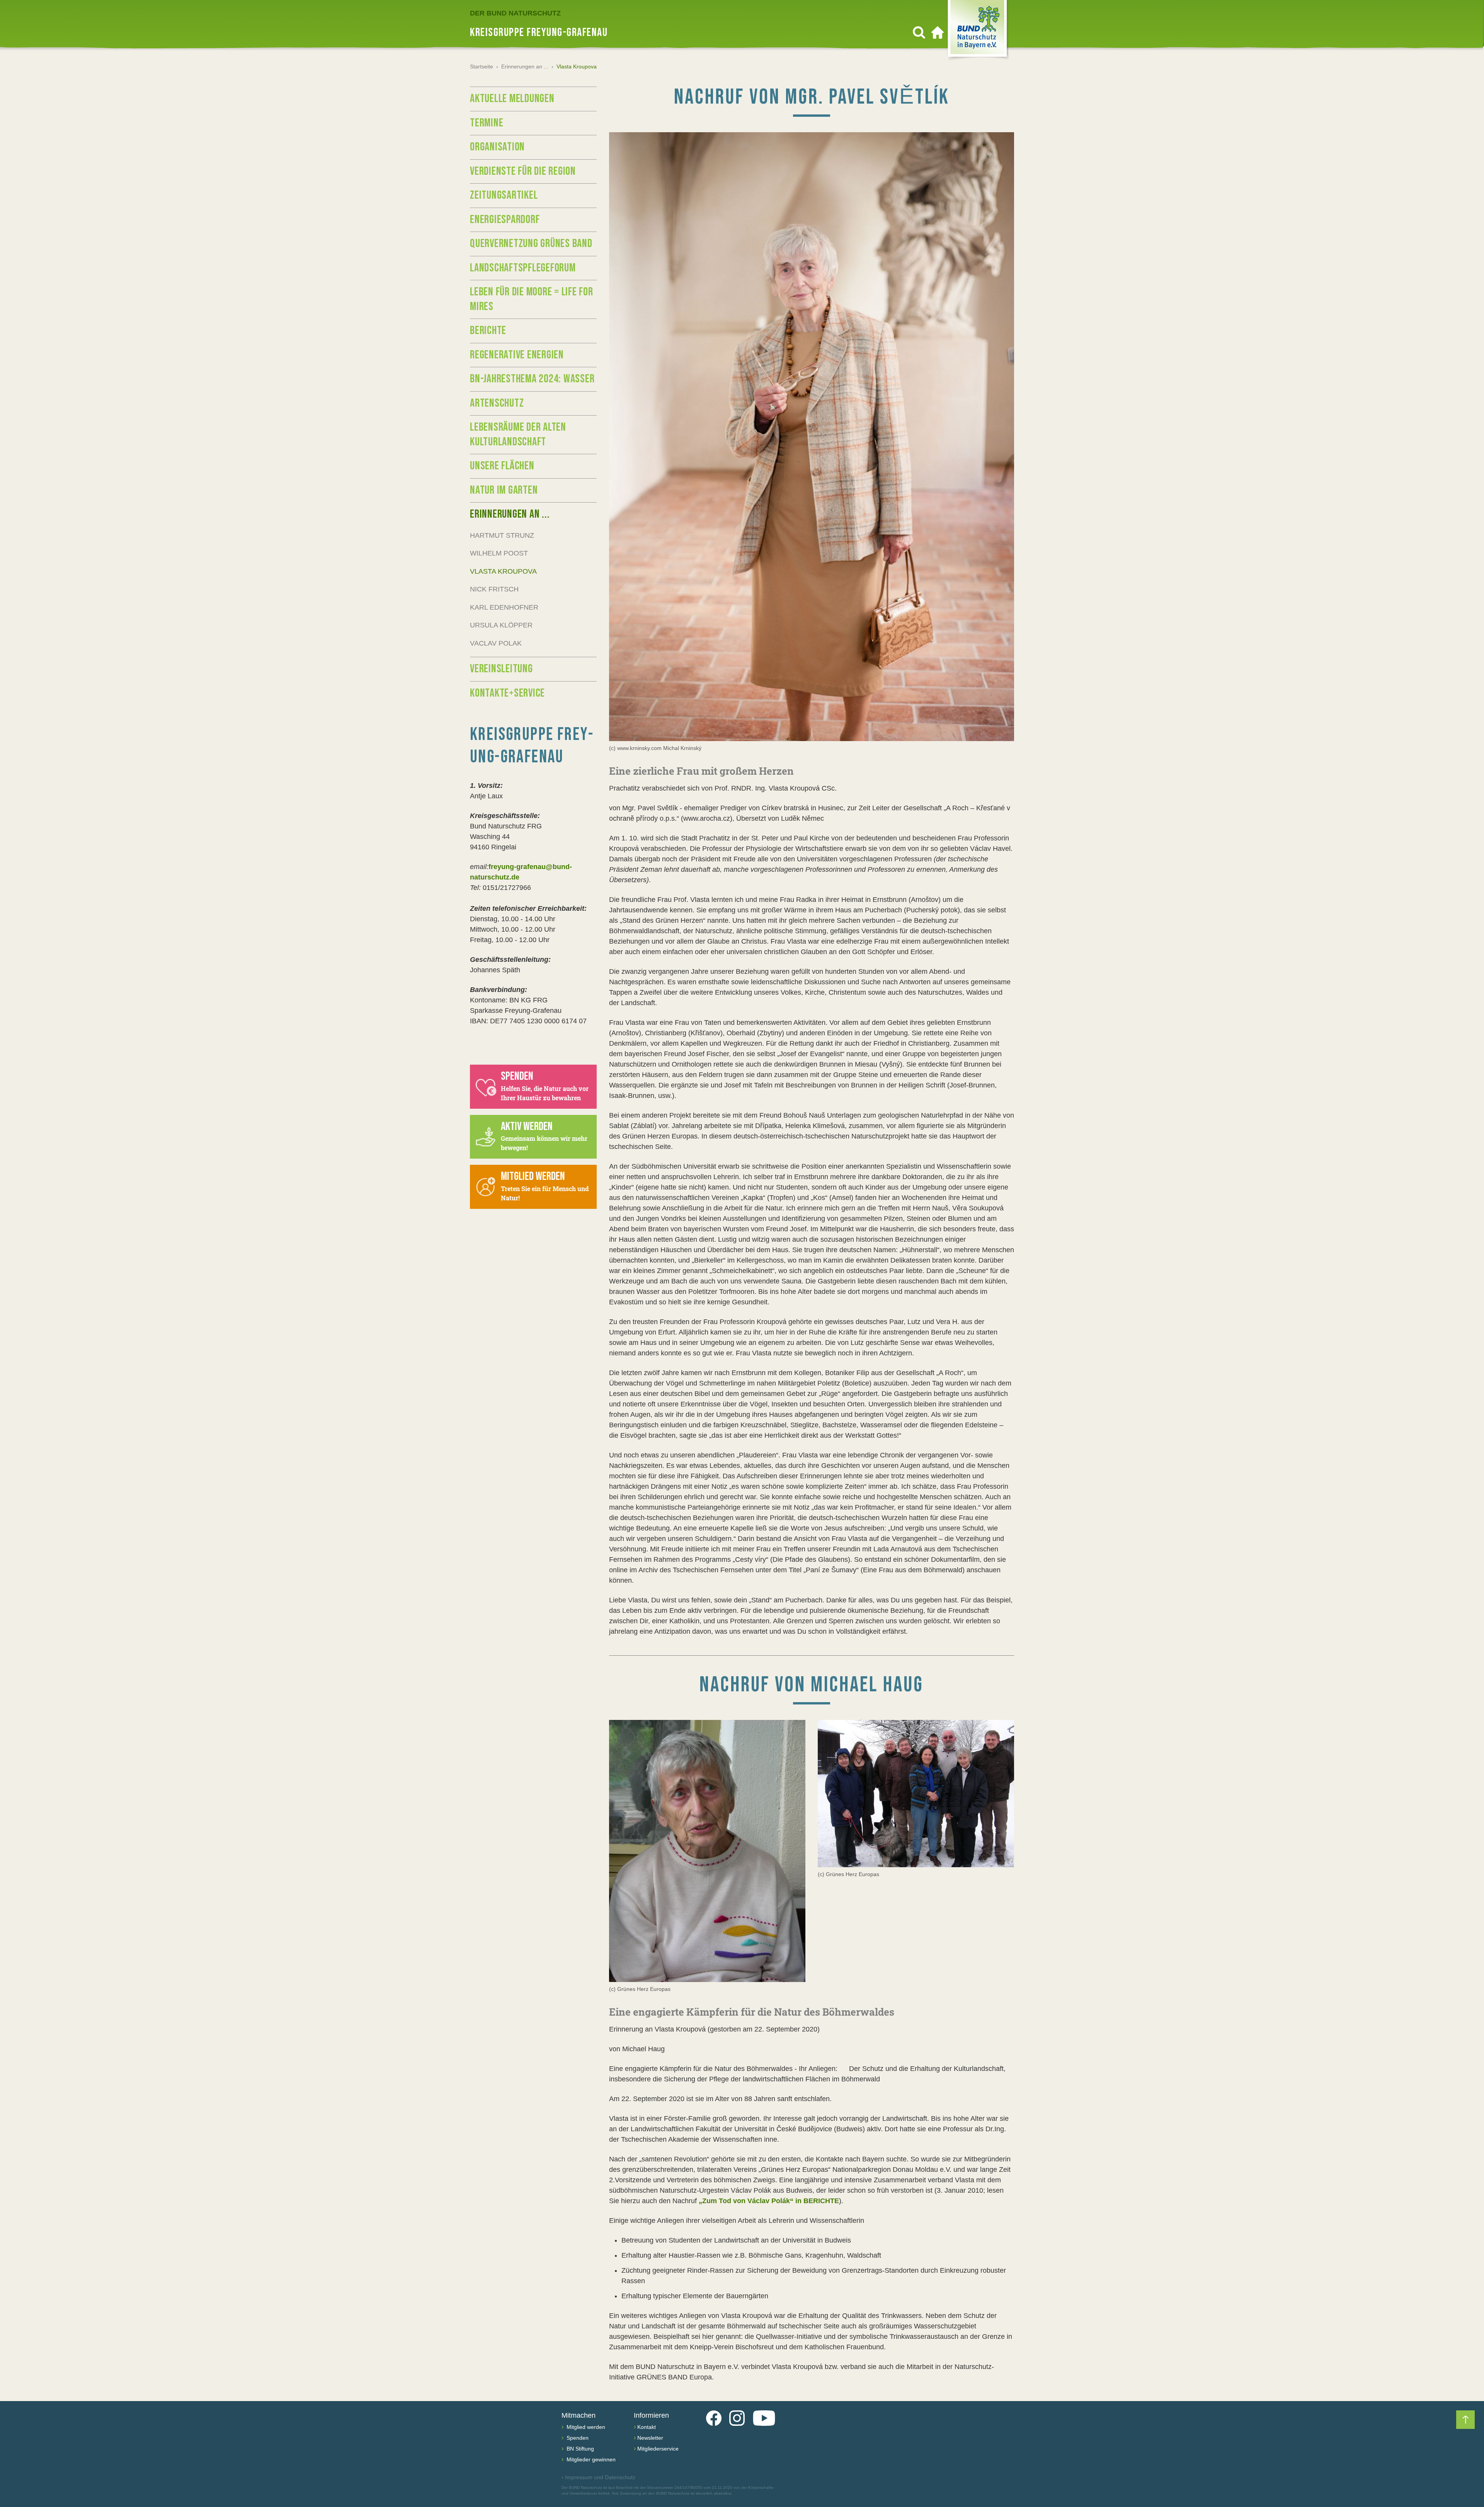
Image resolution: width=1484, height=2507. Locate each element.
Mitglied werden (585, 2427)
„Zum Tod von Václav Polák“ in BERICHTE (769, 2201)
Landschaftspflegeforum (523, 268)
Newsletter (650, 2438)
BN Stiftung (579, 2449)
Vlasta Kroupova (503, 571)
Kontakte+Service (507, 693)
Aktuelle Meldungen (512, 99)
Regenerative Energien (517, 355)
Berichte (488, 331)
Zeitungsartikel (504, 195)
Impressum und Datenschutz (598, 2477)
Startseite (482, 66)
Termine (487, 123)
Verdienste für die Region (523, 171)
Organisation (497, 147)
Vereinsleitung (501, 669)
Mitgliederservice (658, 2449)
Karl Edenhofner (504, 607)
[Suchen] (919, 32)
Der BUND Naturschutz (515, 13)
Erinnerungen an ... (525, 66)
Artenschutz (497, 403)
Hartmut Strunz (502, 535)
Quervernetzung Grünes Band (531, 244)
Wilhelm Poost (499, 553)
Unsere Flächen (502, 466)
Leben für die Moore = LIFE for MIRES (532, 299)
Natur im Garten (504, 490)
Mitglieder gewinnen (590, 2459)
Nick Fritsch (494, 589)
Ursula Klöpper (501, 625)
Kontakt (647, 2427)
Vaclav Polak (496, 643)
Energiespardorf (505, 220)
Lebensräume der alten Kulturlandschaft (518, 435)
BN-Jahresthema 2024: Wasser (532, 379)
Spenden (577, 2438)
